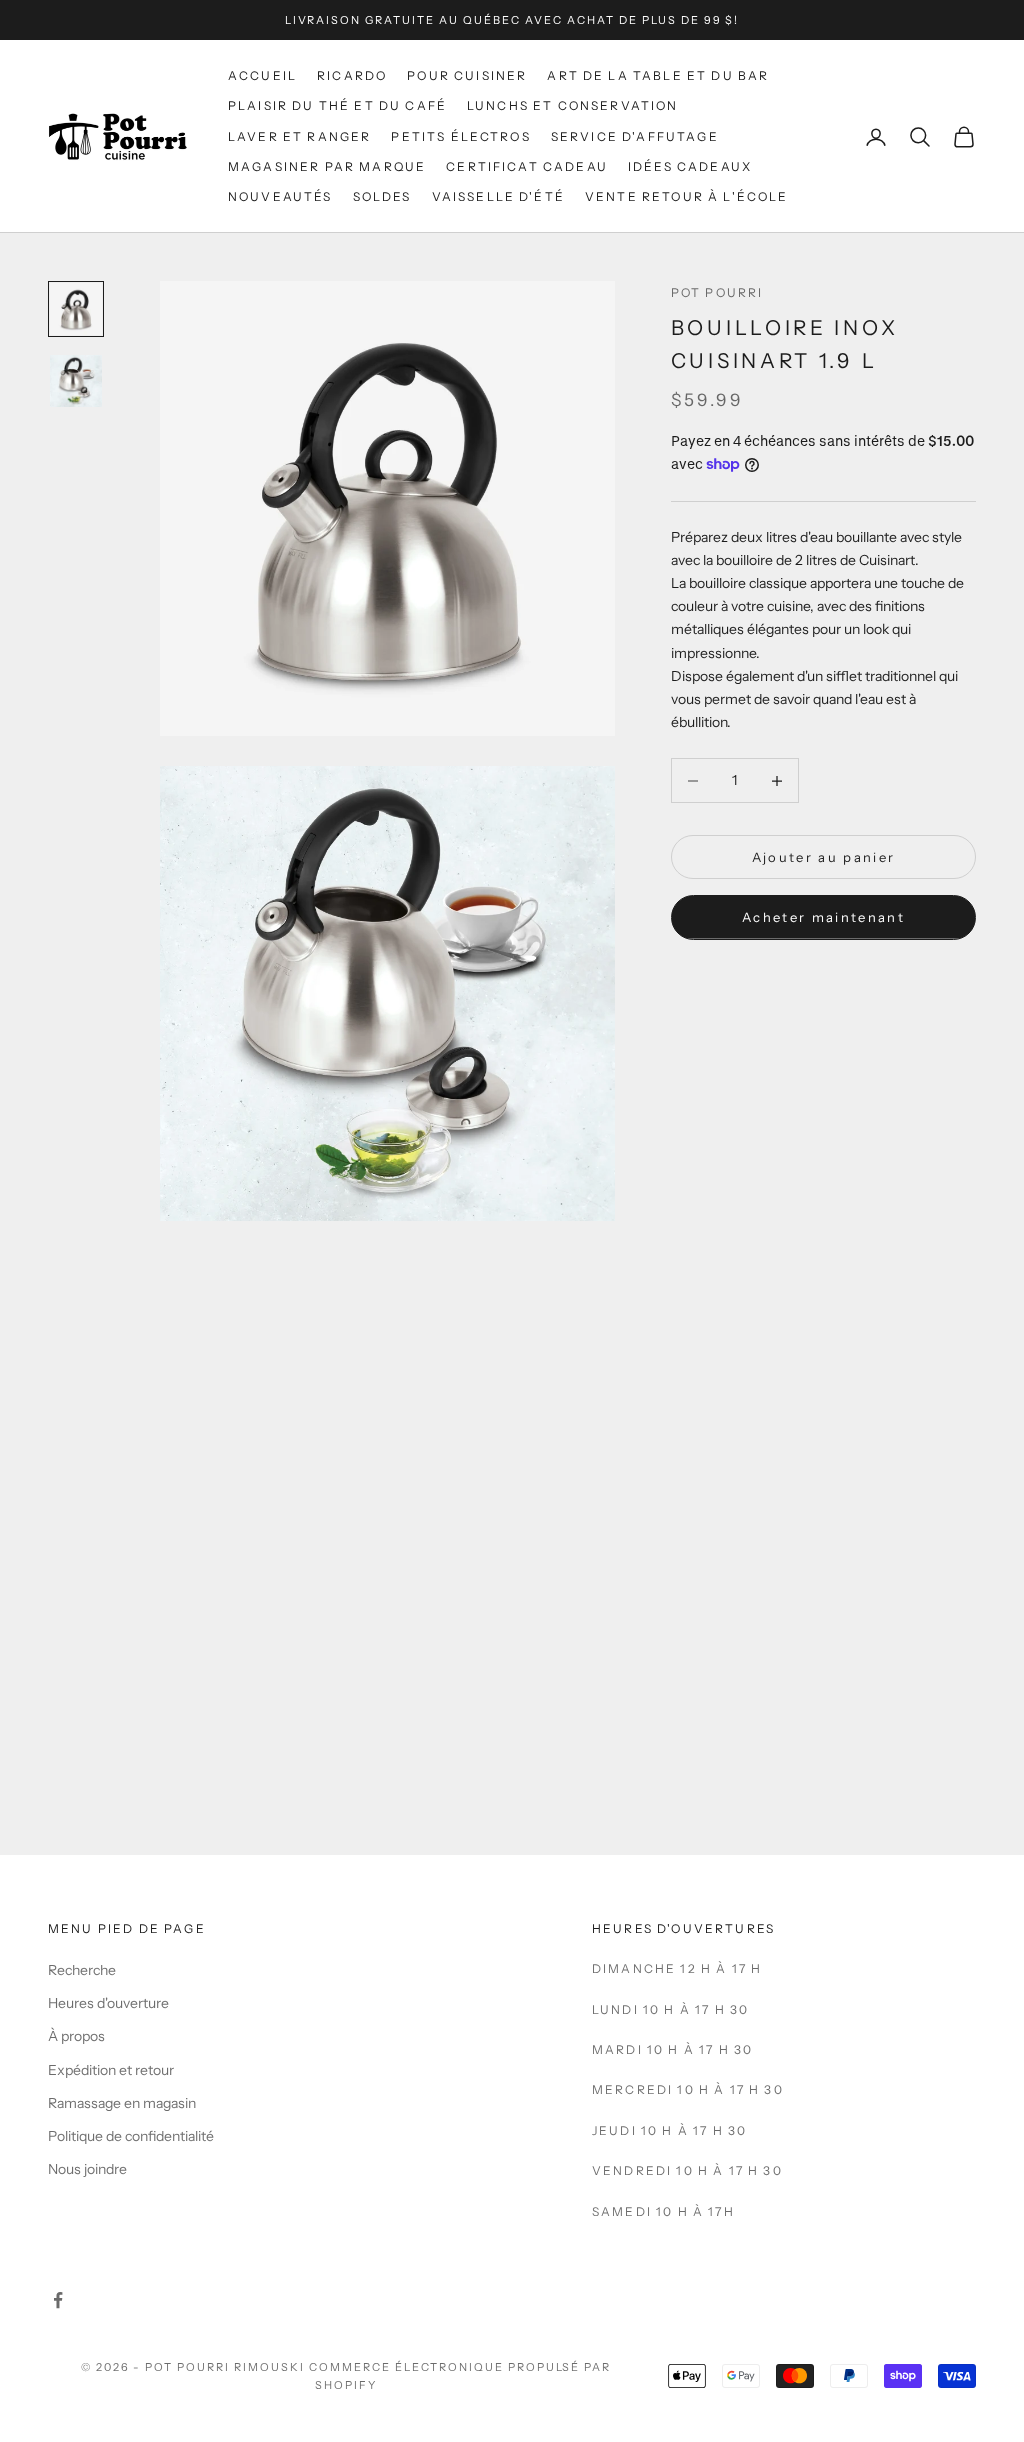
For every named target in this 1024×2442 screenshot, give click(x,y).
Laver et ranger (299, 136)
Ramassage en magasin (122, 2103)
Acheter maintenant (823, 917)
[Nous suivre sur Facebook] (58, 2300)
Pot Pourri (717, 292)
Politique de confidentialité (131, 2136)
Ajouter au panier (824, 857)
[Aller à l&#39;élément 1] (76, 309)
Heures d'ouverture (108, 2003)
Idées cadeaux (690, 166)
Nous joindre (87, 2169)
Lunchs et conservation (573, 105)
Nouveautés (280, 196)
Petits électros (460, 136)
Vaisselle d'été (498, 196)
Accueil (262, 75)
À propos (76, 2036)
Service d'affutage (635, 136)
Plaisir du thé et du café (337, 105)
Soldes (382, 196)
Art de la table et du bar (658, 75)
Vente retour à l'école (687, 196)
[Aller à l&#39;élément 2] (76, 381)
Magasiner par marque (327, 166)
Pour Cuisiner (467, 75)
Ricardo (352, 75)
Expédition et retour (111, 2070)
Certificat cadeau (527, 166)
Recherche (82, 1970)
